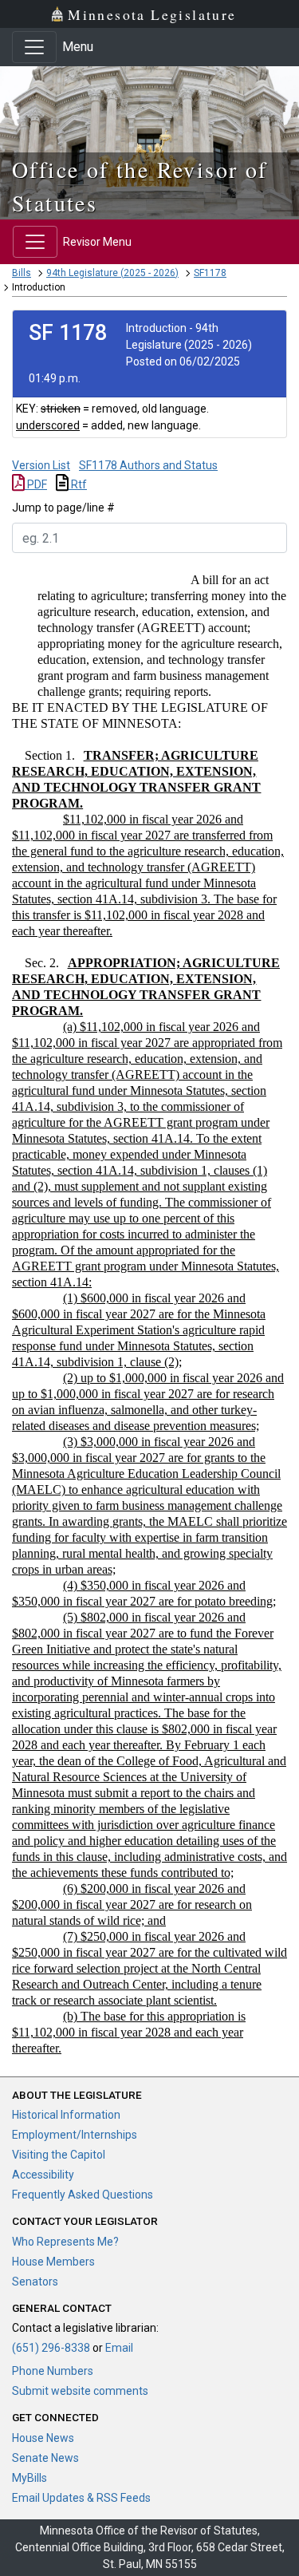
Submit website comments (80, 2391)
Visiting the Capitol (59, 2155)
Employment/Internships (75, 2135)
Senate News (45, 2458)
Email (119, 2348)
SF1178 (210, 273)
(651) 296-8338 (51, 2348)
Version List (41, 465)
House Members (53, 2262)
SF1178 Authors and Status (148, 465)
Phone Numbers (53, 2371)
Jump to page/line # (63, 508)
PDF (36, 484)
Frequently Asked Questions (83, 2195)
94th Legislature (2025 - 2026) (112, 273)
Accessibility (43, 2175)
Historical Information (66, 2115)
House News (43, 2438)
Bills (22, 273)
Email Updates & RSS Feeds (81, 2498)
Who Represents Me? (65, 2242)
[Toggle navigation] (34, 47)
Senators (35, 2282)
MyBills (30, 2478)
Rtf (78, 484)
